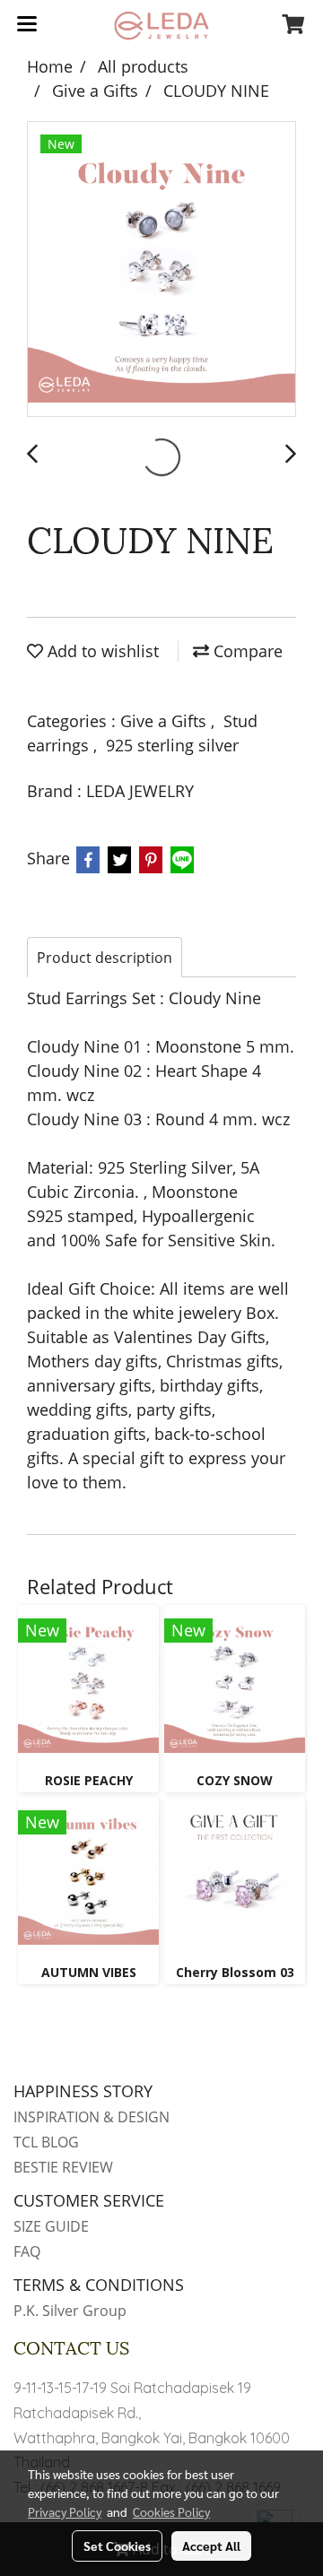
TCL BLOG (46, 2142)
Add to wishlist (101, 651)
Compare (246, 651)
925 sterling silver (172, 745)
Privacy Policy (65, 2511)
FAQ (27, 2251)
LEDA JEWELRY (140, 791)
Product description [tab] (105, 958)
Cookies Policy (171, 2511)
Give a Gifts (166, 721)
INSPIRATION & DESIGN (92, 2117)
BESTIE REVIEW (63, 2167)
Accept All (211, 2546)
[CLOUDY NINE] (161, 270)
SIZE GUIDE (51, 2226)
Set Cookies (117, 2546)
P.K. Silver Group (70, 2311)
